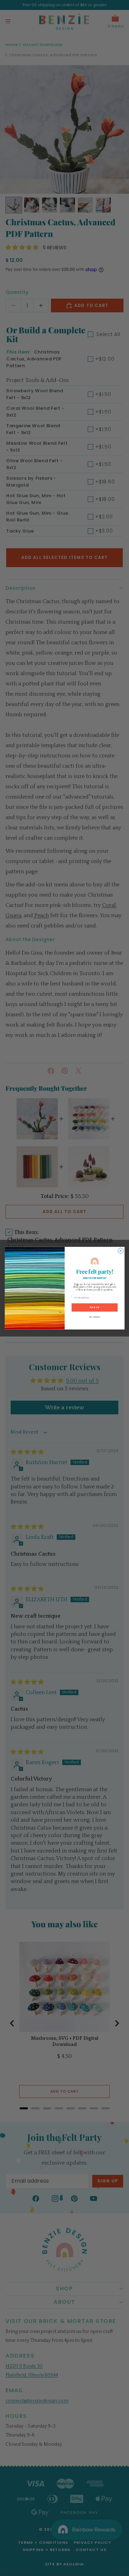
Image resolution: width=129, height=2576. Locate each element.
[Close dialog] (120, 1251)
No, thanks (94, 1317)
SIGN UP (94, 1307)
